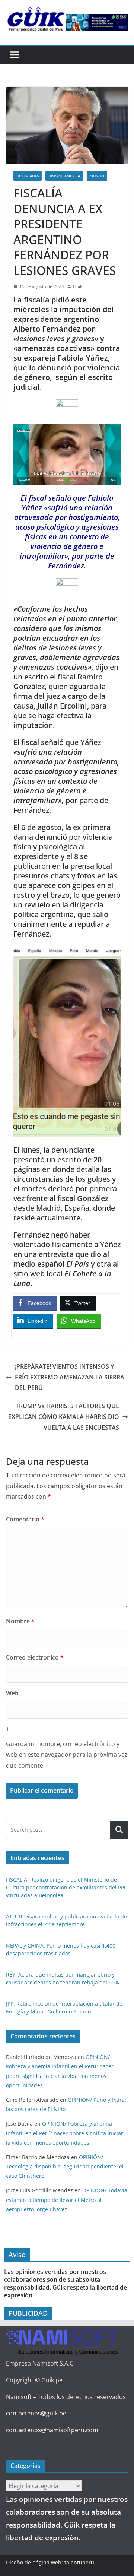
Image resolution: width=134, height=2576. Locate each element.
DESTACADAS (28, 176)
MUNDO (97, 176)
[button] (67, 586)
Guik (78, 286)
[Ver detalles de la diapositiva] (97, 22)
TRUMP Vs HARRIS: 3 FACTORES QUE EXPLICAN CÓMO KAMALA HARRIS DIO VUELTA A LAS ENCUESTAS (64, 1417)
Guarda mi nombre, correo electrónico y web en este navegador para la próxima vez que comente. (67, 1755)
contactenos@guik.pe (36, 2413)
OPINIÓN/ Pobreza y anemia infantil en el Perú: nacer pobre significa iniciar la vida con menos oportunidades (65, 2133)
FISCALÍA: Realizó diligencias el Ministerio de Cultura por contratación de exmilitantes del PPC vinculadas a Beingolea (67, 1887)
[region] (97, 22)
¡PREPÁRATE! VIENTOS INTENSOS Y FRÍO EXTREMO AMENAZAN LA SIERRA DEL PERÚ (70, 1377)
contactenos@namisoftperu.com (52, 2430)
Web (12, 1693)
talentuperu (79, 2562)
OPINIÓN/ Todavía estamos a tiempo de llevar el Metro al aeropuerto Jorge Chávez (67, 2200)
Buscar (119, 1830)
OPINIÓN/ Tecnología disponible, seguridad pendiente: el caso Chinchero (65, 2166)
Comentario (25, 1519)
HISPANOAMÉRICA (64, 176)
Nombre (20, 1621)
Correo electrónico (35, 1657)
